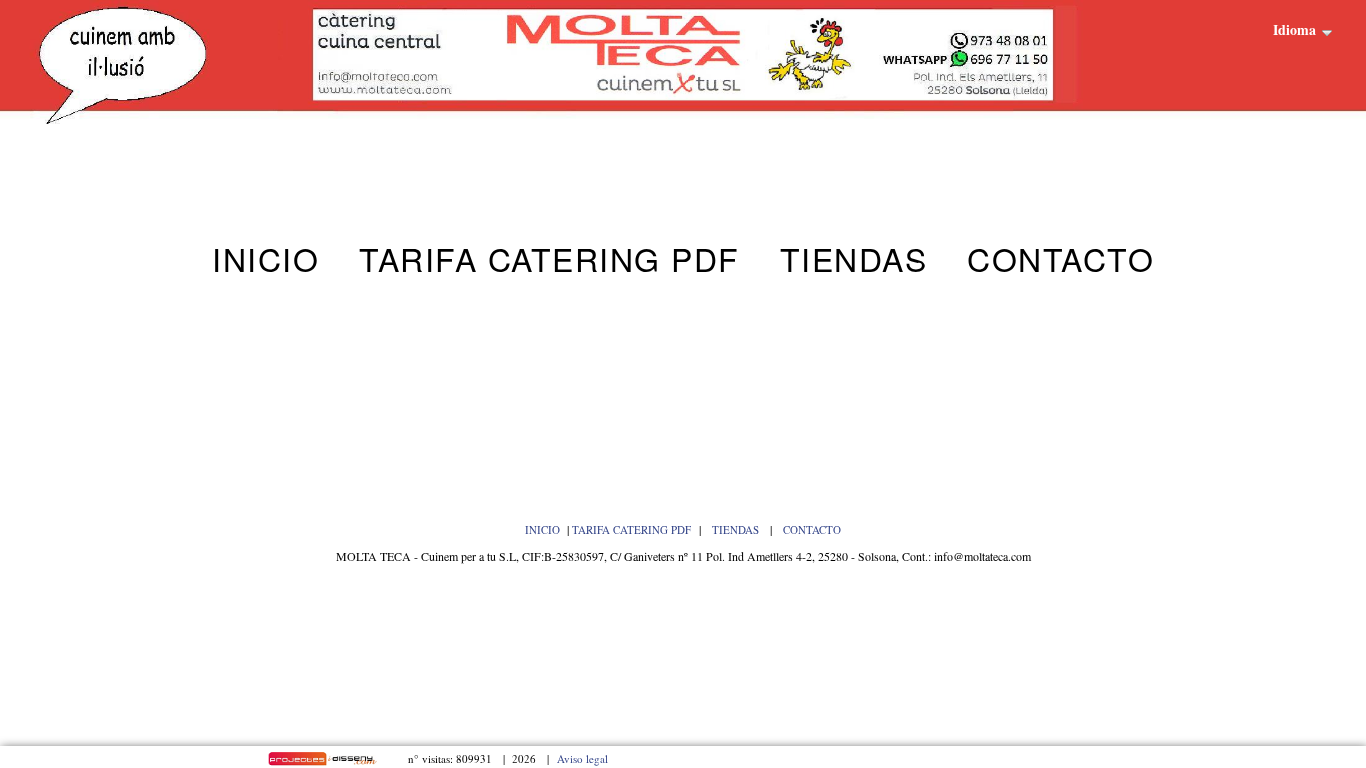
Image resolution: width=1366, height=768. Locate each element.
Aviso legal (582, 758)
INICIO (542, 529)
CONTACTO (812, 529)
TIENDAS (737, 529)
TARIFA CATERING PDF (631, 529)
